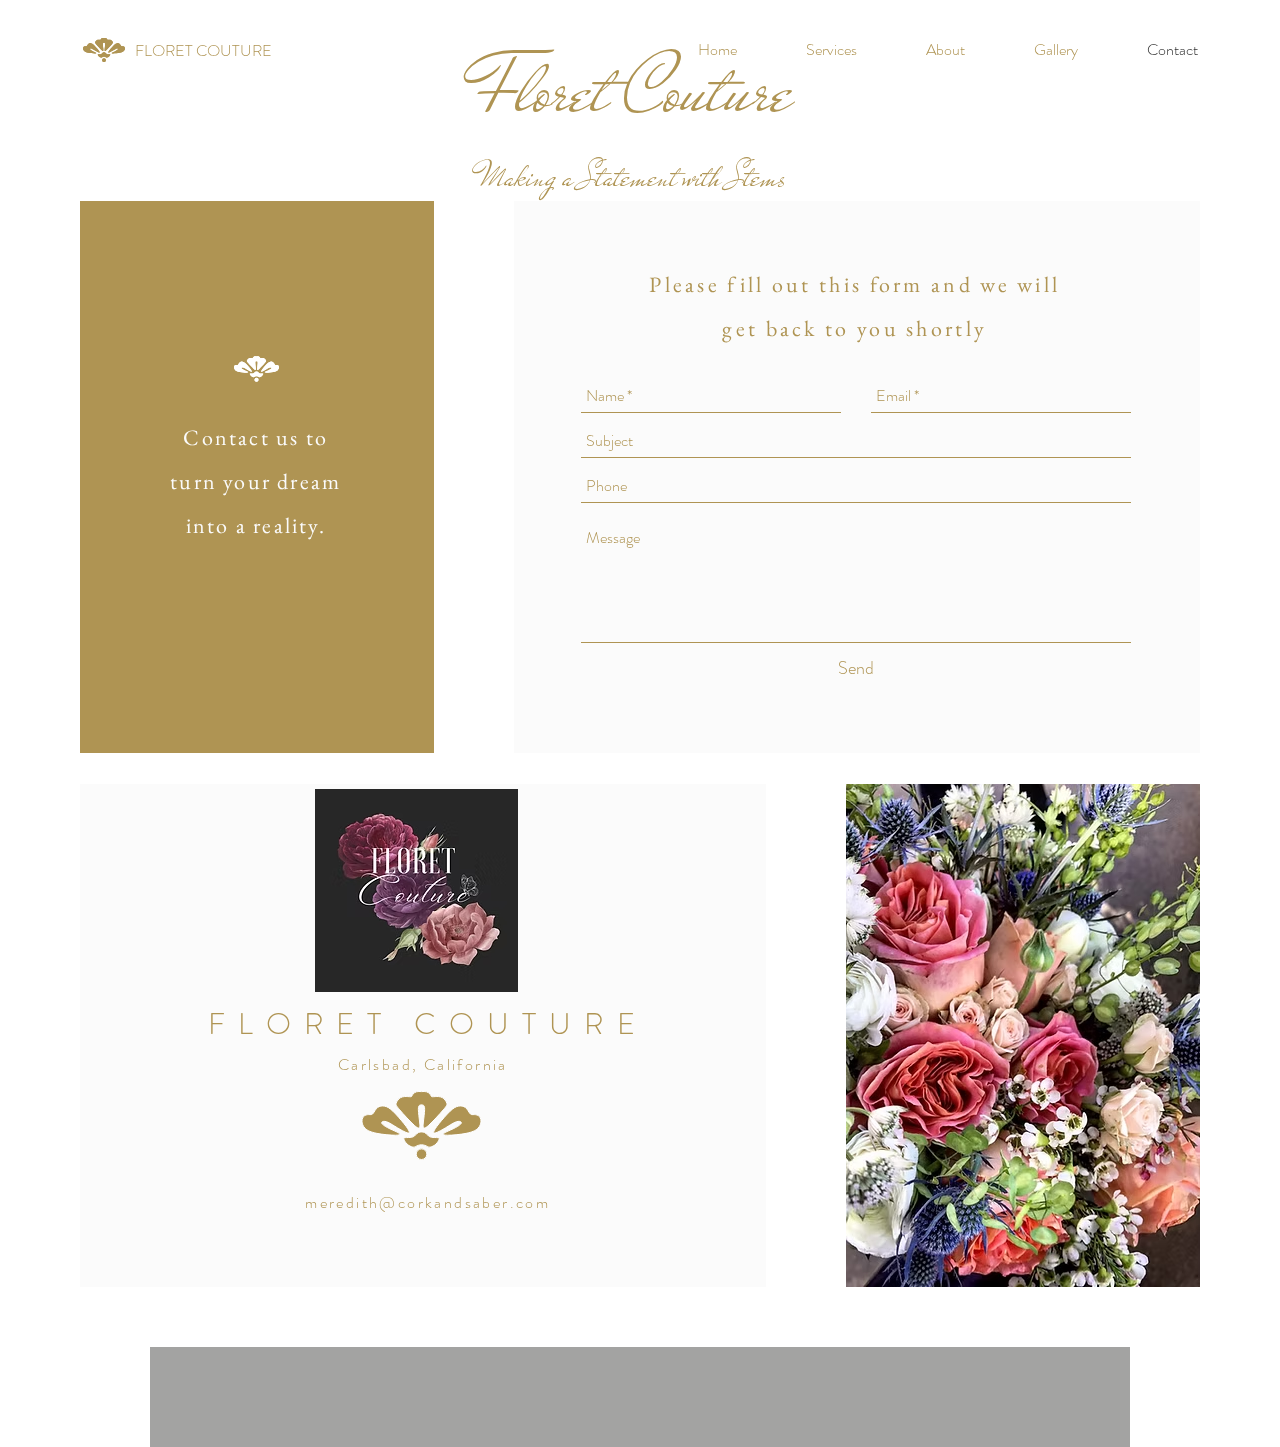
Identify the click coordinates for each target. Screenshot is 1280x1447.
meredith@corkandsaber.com (427, 1202)
